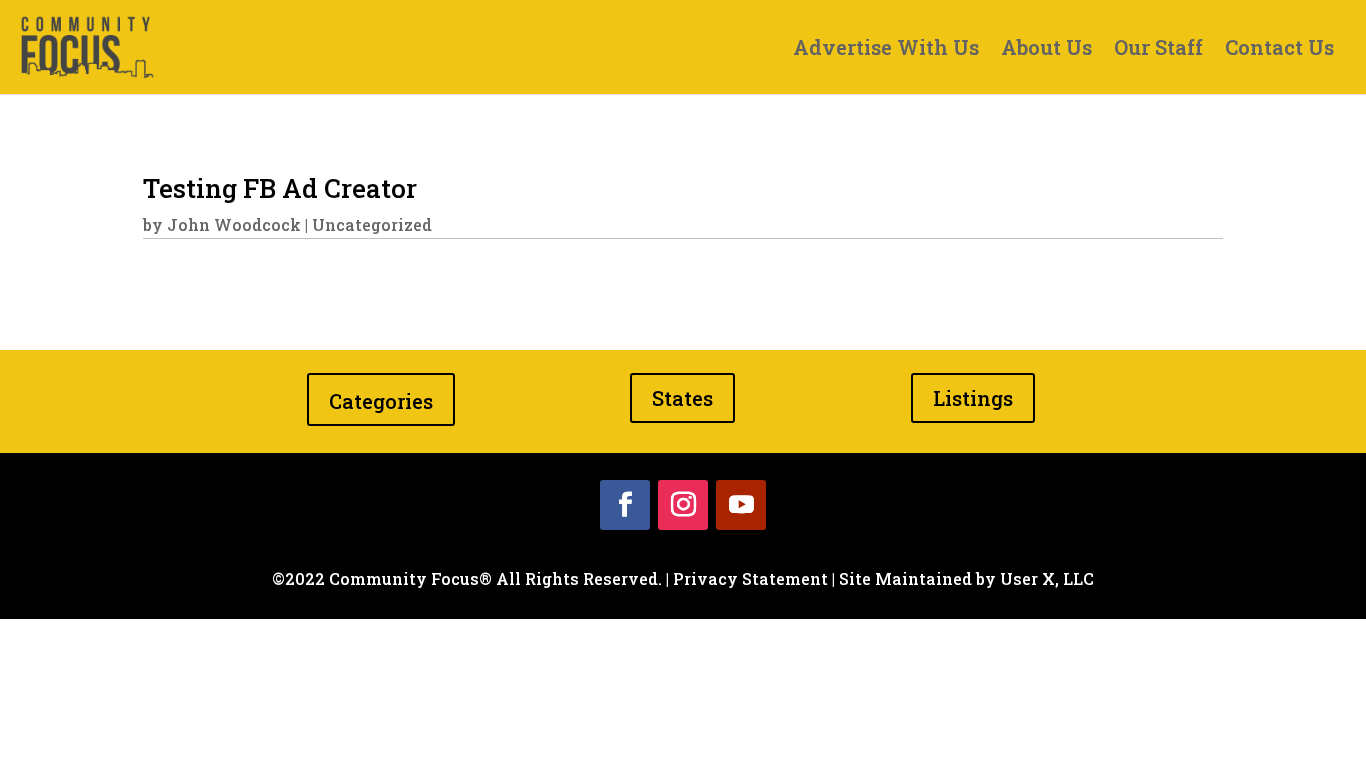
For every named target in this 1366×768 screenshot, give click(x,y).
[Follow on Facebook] (625, 505)
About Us (1046, 50)
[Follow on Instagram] (683, 505)
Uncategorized (372, 224)
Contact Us (1279, 50)
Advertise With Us (886, 50)
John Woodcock (234, 224)
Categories (381, 401)
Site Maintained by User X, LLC (966, 578)
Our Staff (1158, 50)
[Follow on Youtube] (741, 505)
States (682, 398)
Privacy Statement (750, 578)
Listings (973, 398)
